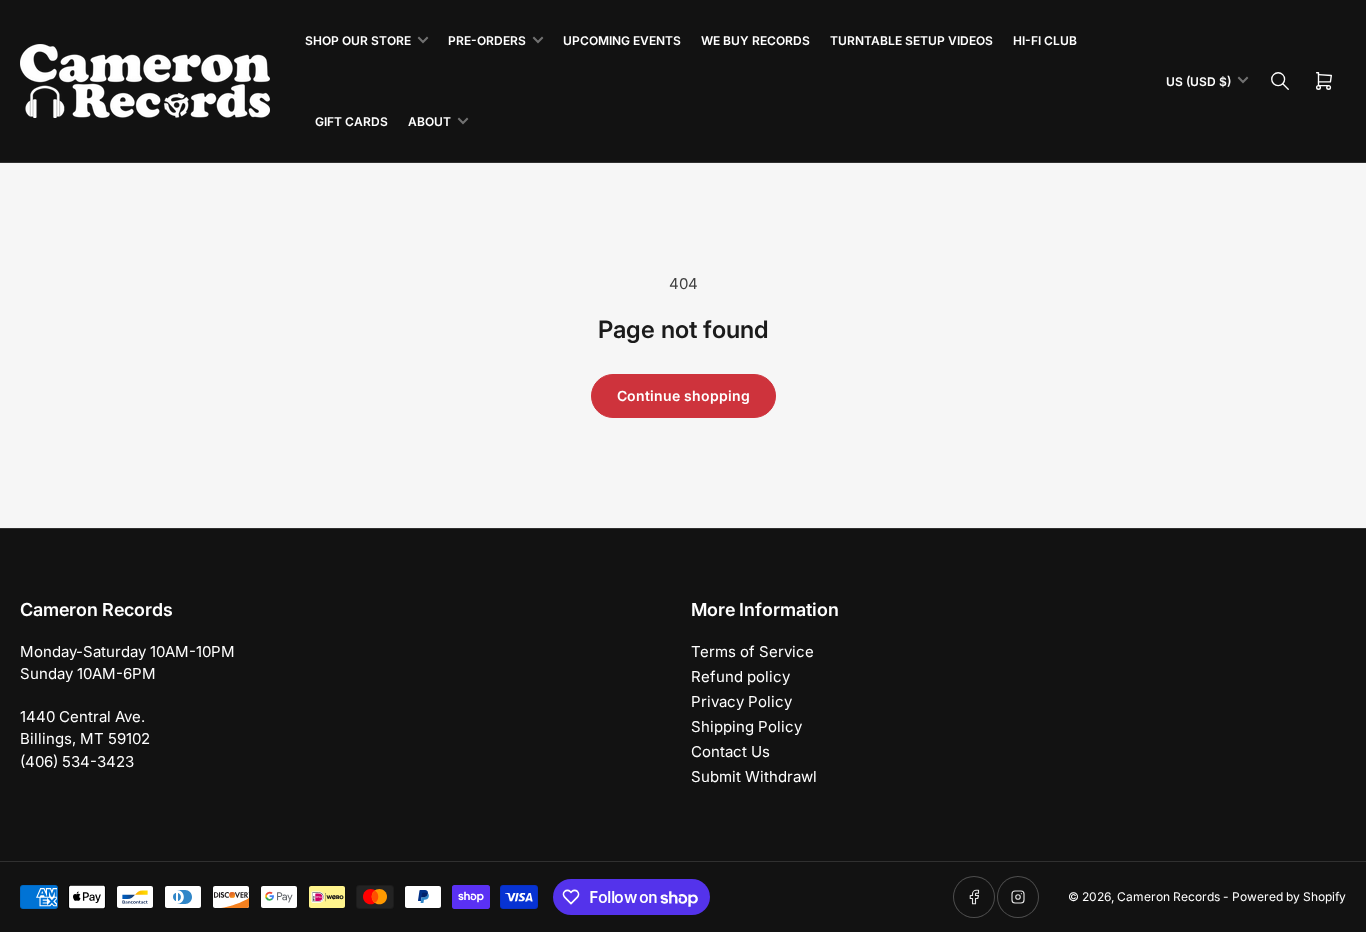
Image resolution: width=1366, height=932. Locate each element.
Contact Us (730, 751)
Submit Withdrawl (754, 776)
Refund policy (740, 676)
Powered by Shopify (1289, 896)
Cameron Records (1168, 896)
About (429, 121)
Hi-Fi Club (1045, 40)
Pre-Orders (487, 40)
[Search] (1280, 81)
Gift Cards (351, 121)
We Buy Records (755, 40)
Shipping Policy (746, 726)
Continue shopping (683, 395)
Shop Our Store (358, 40)
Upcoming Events (622, 40)
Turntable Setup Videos (911, 40)
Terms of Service (752, 651)
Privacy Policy (741, 701)
